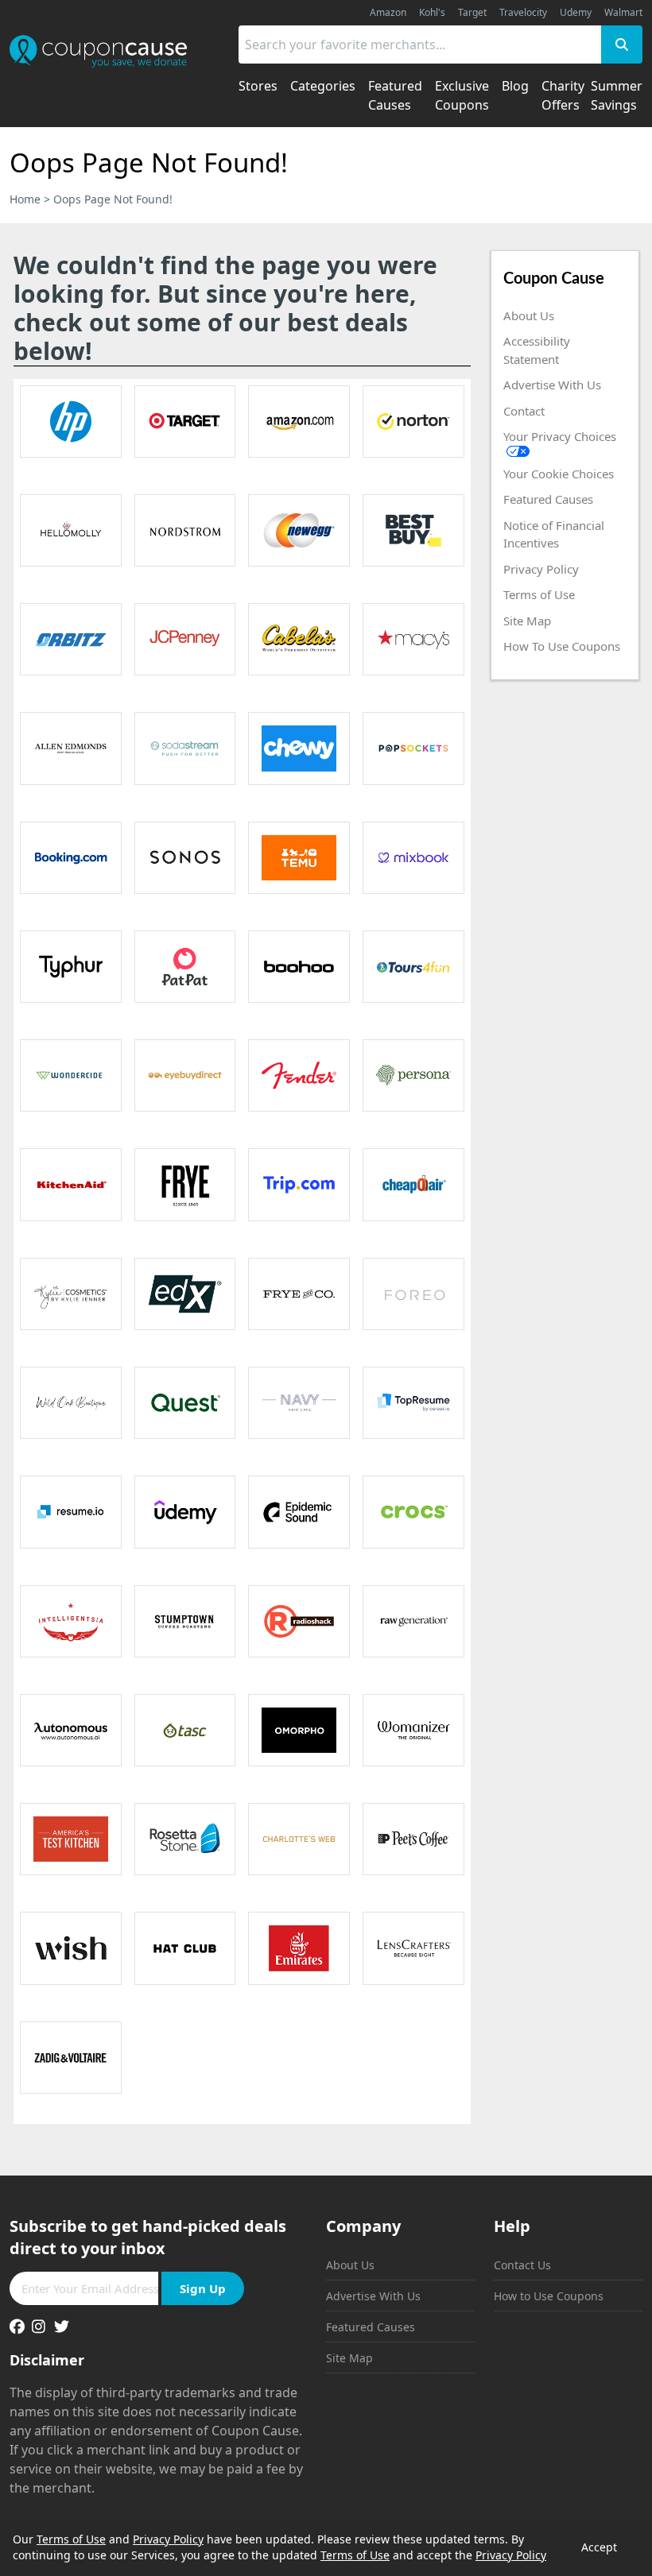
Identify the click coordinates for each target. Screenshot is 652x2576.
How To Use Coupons (562, 646)
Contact (524, 411)
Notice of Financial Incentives (554, 534)
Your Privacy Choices (560, 436)
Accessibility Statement (537, 350)
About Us (529, 315)
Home (25, 199)
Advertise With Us (552, 385)
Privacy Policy (541, 569)
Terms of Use (539, 594)
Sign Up (203, 2288)
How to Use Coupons (549, 2296)
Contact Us (522, 2265)
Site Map (527, 621)
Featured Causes (548, 499)
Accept (599, 2547)
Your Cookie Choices (559, 474)
